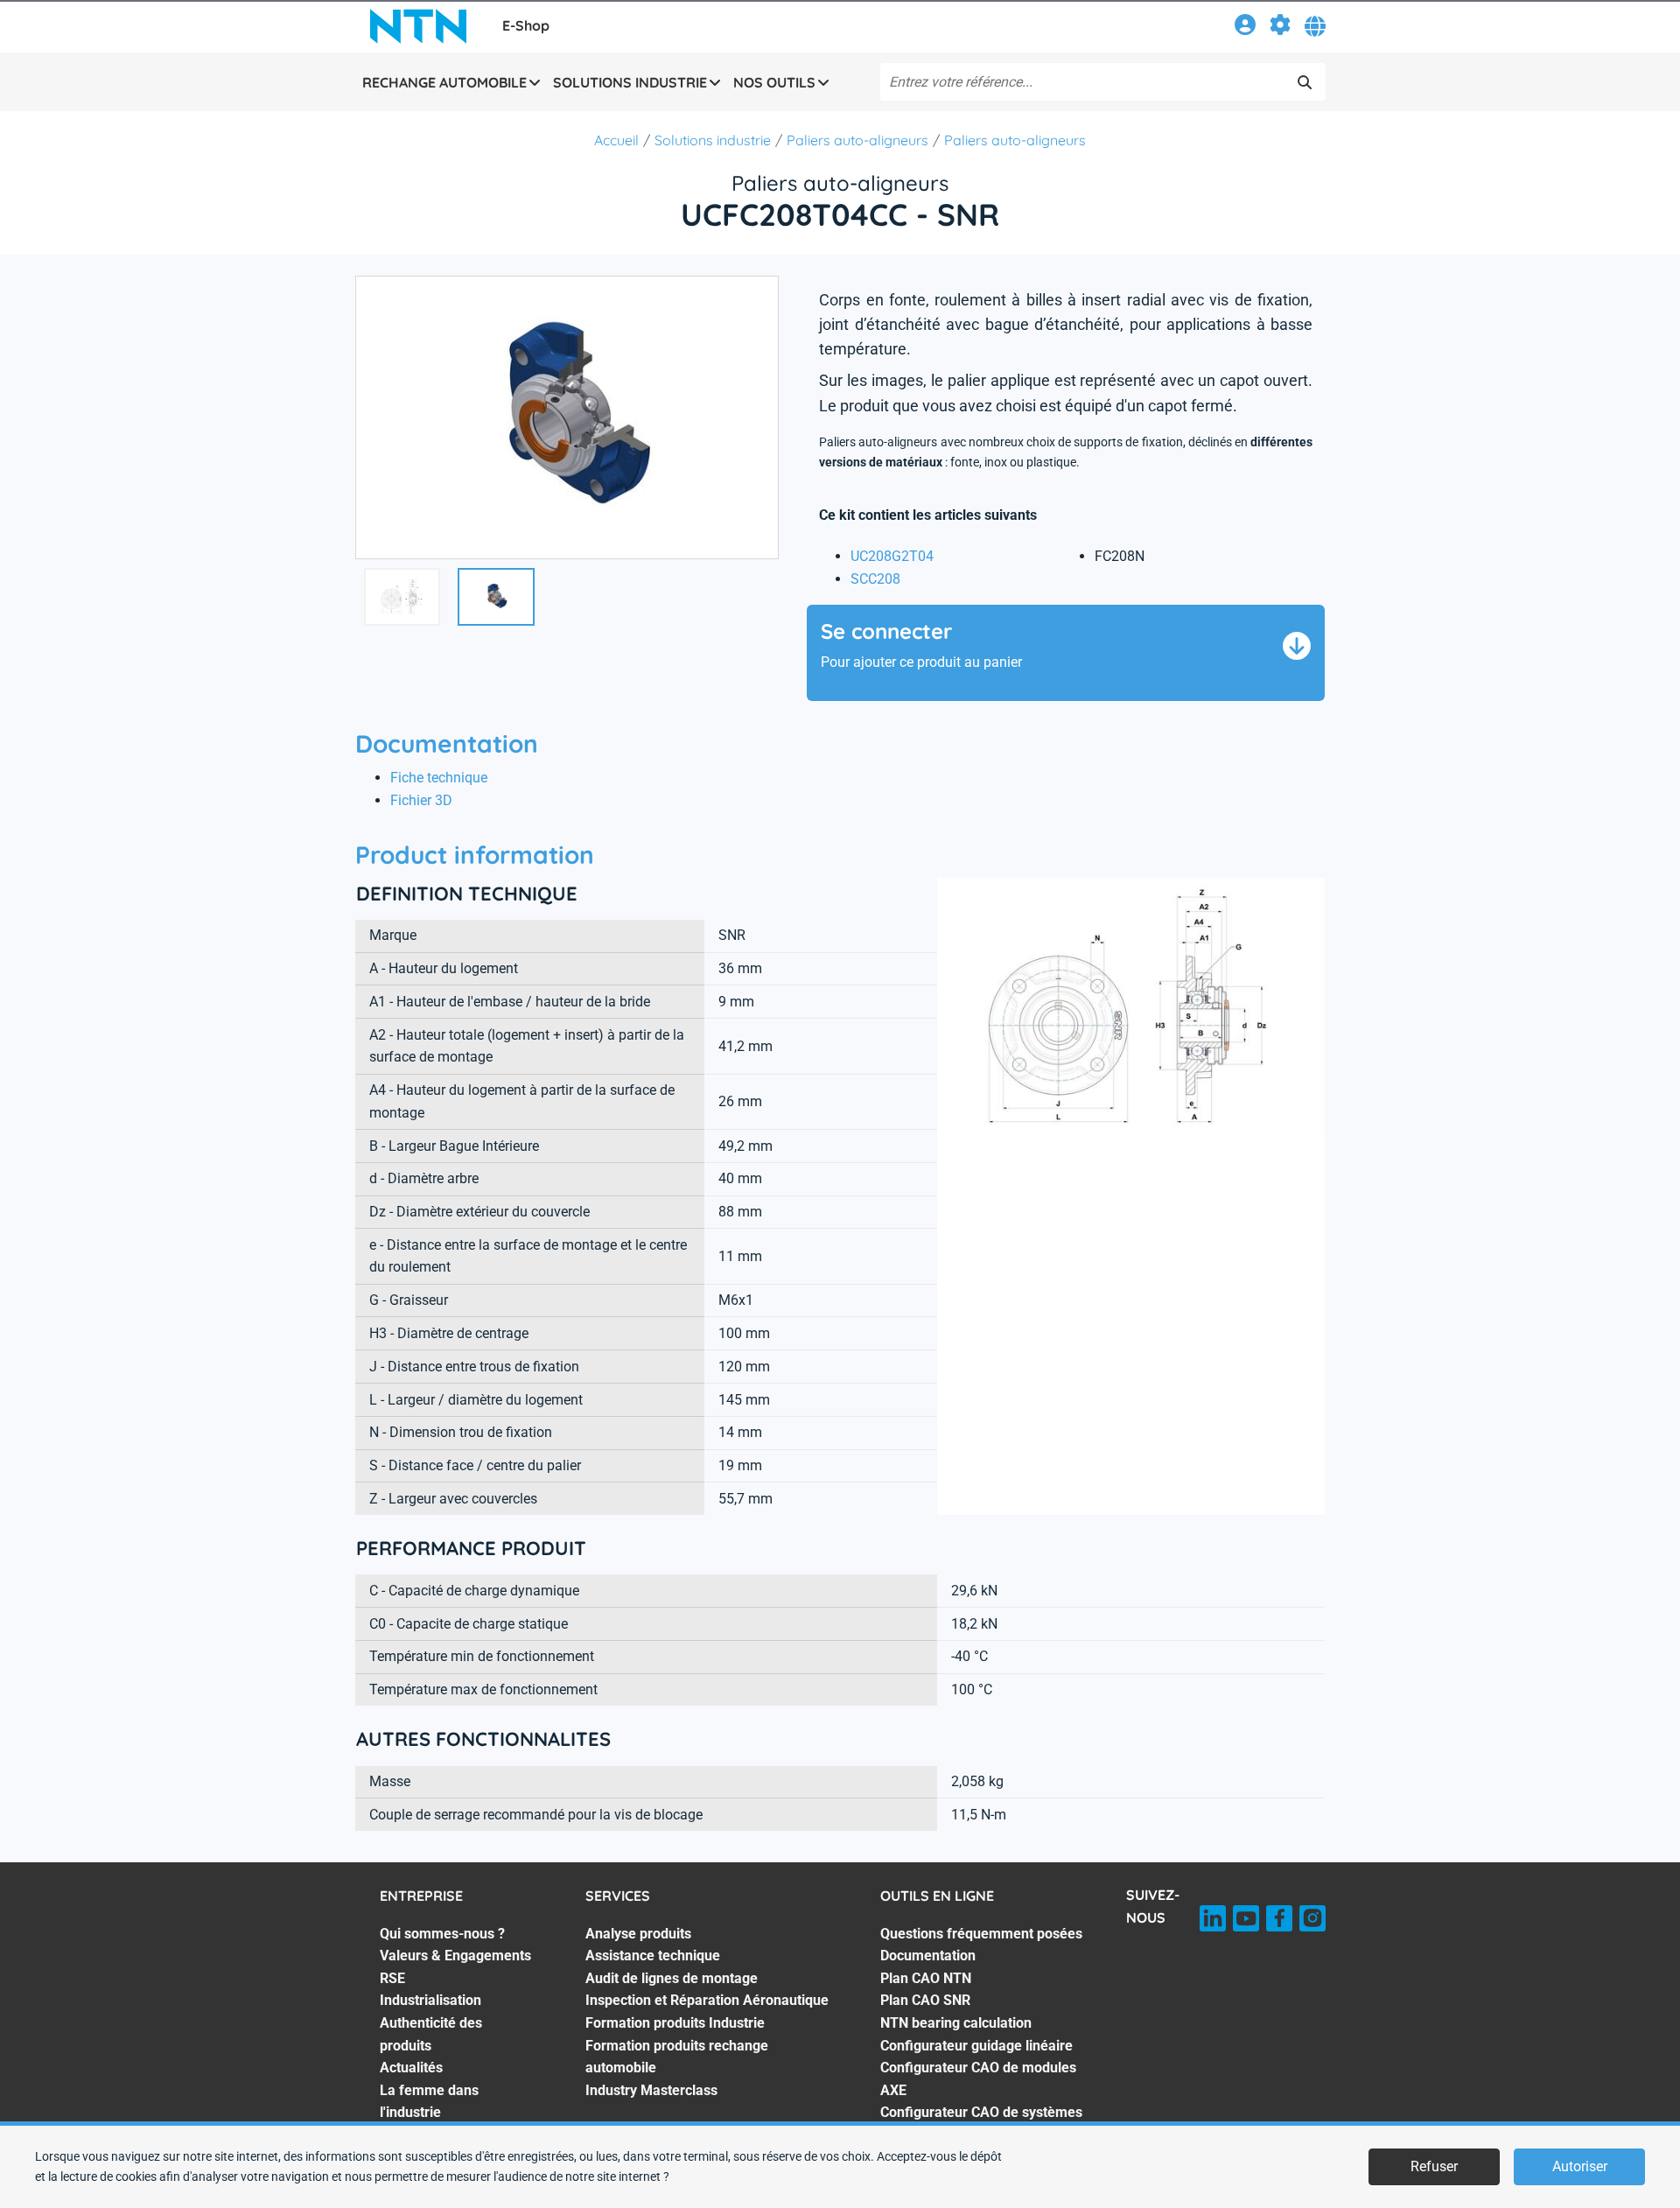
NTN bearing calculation (956, 2023)
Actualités (411, 2068)
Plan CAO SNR (925, 2000)
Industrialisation (430, 2000)
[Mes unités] (1280, 28)
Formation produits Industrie (675, 2023)
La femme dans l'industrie (429, 2102)
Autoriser (1580, 2166)
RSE (392, 1978)
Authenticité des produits (431, 2034)
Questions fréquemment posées (981, 1934)
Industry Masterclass (651, 2090)
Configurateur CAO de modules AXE (978, 2079)
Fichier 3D (421, 800)
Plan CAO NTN (926, 1978)
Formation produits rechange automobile (677, 2057)
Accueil (616, 140)
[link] (1245, 28)
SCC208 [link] (875, 579)
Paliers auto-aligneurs (857, 140)
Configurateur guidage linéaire (976, 2046)
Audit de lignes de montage (672, 1978)
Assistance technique (653, 1956)
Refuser (1434, 2166)
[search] (1305, 82)
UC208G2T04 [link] (892, 556)
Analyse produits (638, 1934)
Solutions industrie (713, 140)
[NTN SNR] (418, 26)
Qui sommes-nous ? (442, 1934)
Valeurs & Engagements (455, 1956)
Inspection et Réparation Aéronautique (707, 2000)
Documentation (928, 1956)
